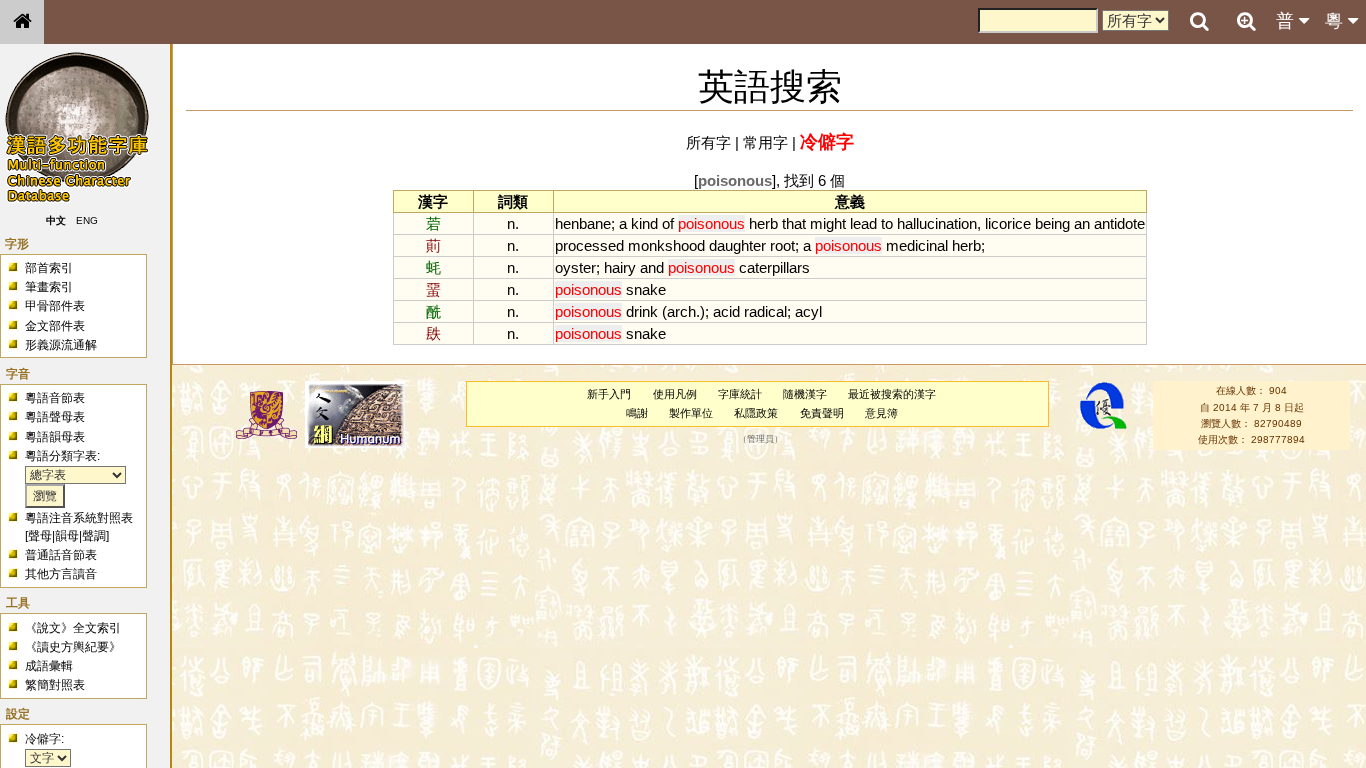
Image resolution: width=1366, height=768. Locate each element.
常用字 (765, 142)
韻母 (67, 536)
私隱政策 (756, 413)
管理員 (760, 440)
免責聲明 (822, 413)
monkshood (666, 245)
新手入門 (609, 394)
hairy (620, 267)
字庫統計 (740, 394)
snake (646, 289)
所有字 (708, 142)
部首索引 (49, 268)
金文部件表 (55, 326)
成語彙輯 (49, 666)
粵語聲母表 (55, 417)
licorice (1008, 223)
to (887, 223)
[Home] (22, 22)
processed (589, 245)
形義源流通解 (61, 345)
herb (763, 223)
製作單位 (691, 413)
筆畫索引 (49, 287)
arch (681, 311)
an (1082, 223)
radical (765, 311)
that (794, 223)
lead (863, 223)
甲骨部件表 (55, 306)
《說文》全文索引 (73, 628)
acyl (808, 311)
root (782, 245)
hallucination (937, 223)
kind (644, 223)
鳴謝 (637, 413)
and (652, 267)
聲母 (40, 536)
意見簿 (881, 413)
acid (726, 311)
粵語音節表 (55, 398)
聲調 (94, 536)
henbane (583, 223)
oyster (575, 267)
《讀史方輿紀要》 (73, 647)
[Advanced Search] (1246, 21)
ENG (88, 220)
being (1052, 223)
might (828, 223)
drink (642, 311)
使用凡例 (675, 394)
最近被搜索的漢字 (892, 394)
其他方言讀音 (61, 574)
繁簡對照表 (55, 685)
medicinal (917, 245)
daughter (737, 245)
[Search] (1199, 22)
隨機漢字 (805, 394)
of (668, 223)
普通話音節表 (61, 555)
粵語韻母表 (55, 437)
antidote (1119, 223)
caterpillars (774, 267)
